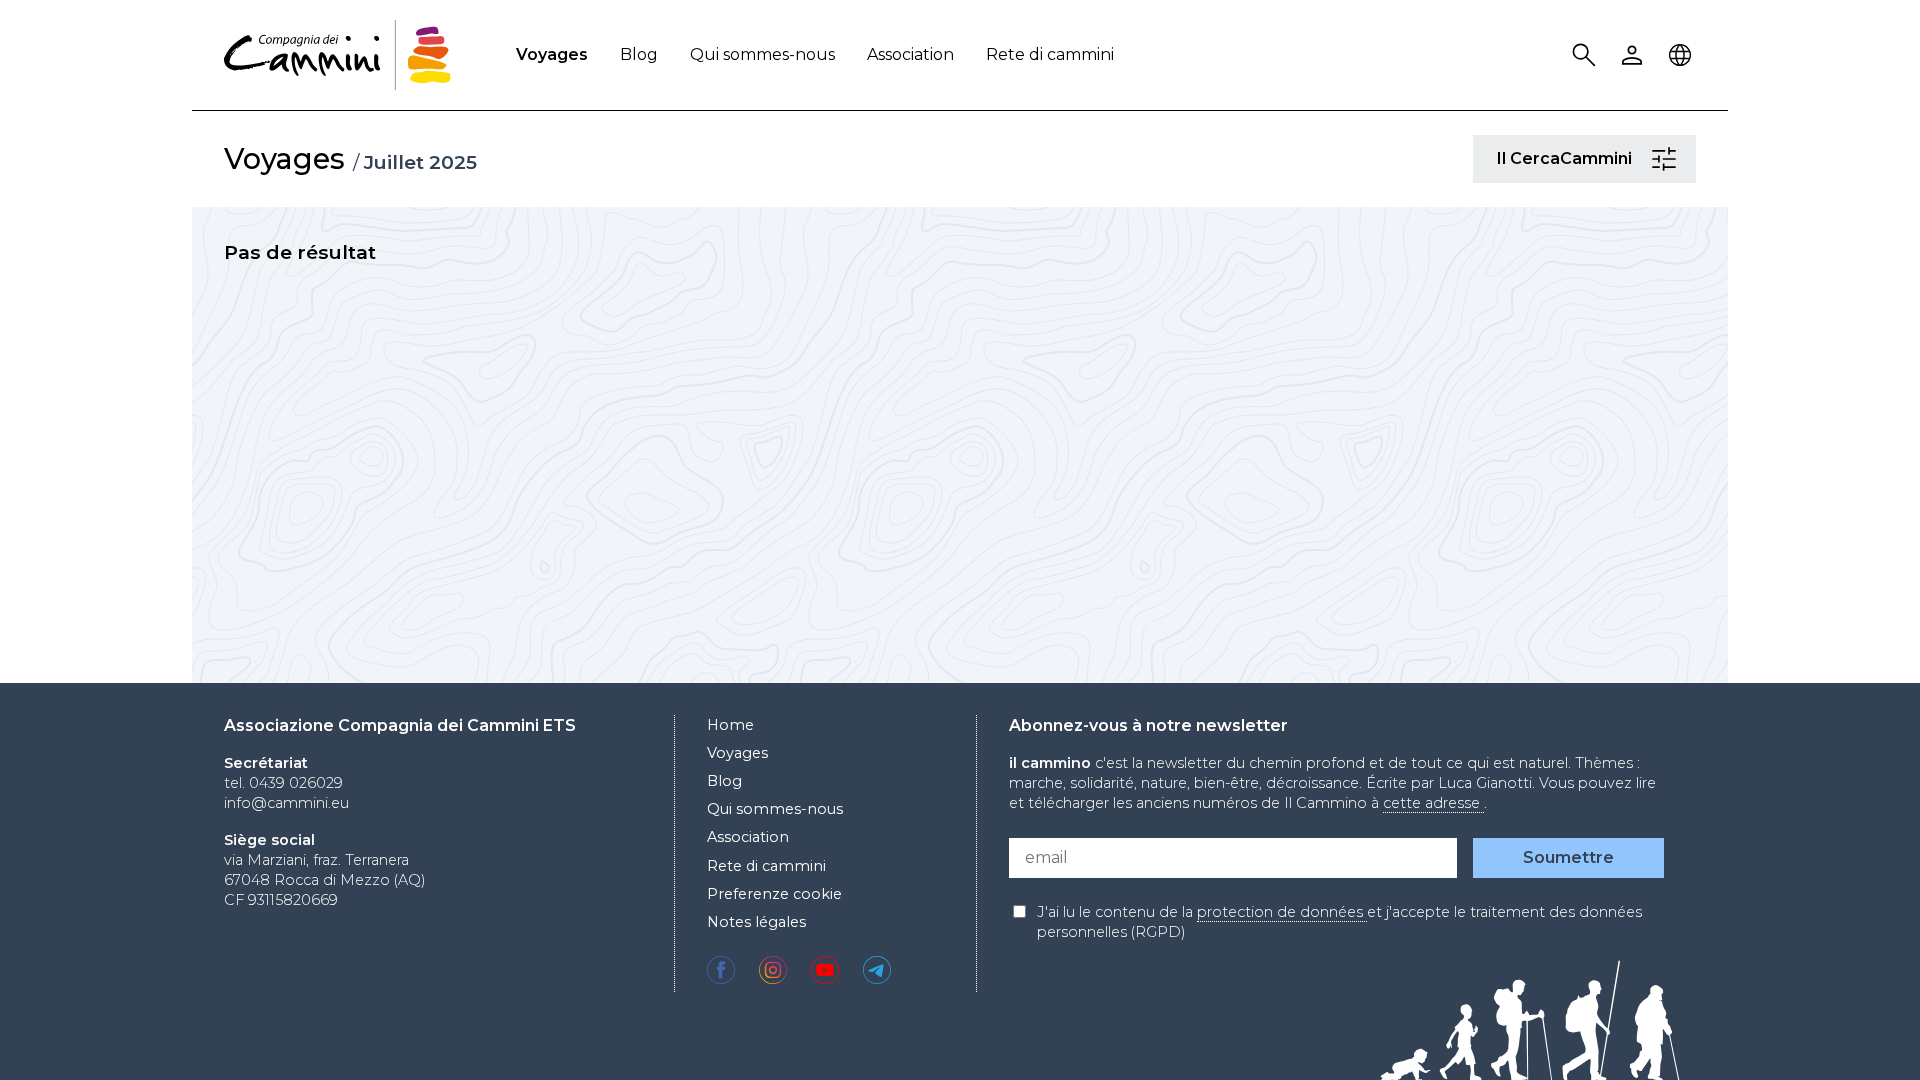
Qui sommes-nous (762, 54)
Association (910, 54)
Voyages (552, 54)
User (1635, 55)
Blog (639, 54)
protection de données (1282, 912)
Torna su (1855, 1028)
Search (1587, 55)
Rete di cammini (1050, 54)
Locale (1683, 55)
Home (730, 725)
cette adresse (1433, 803)
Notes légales (756, 922)
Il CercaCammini (1667, 159)
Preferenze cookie (774, 894)
